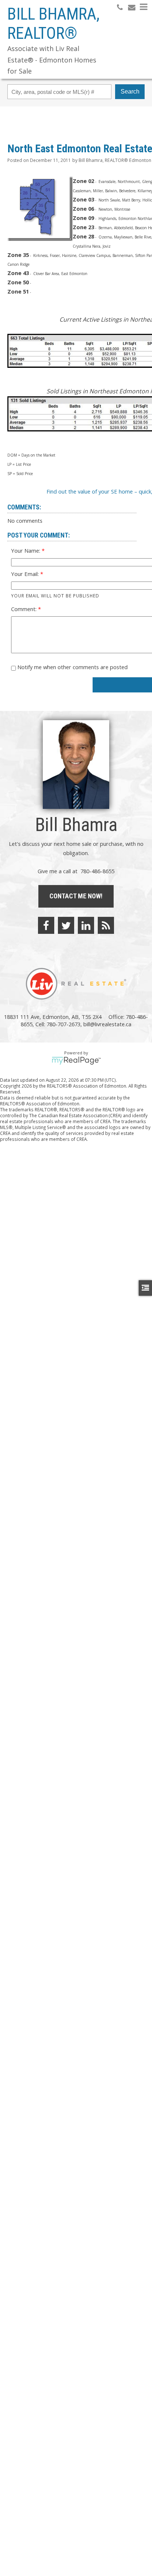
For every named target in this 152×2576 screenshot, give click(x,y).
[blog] (106, 925)
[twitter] (66, 925)
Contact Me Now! (76, 896)
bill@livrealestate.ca (107, 1024)
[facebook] (46, 925)
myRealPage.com (76, 1061)
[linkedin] (86, 925)
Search (130, 91)
